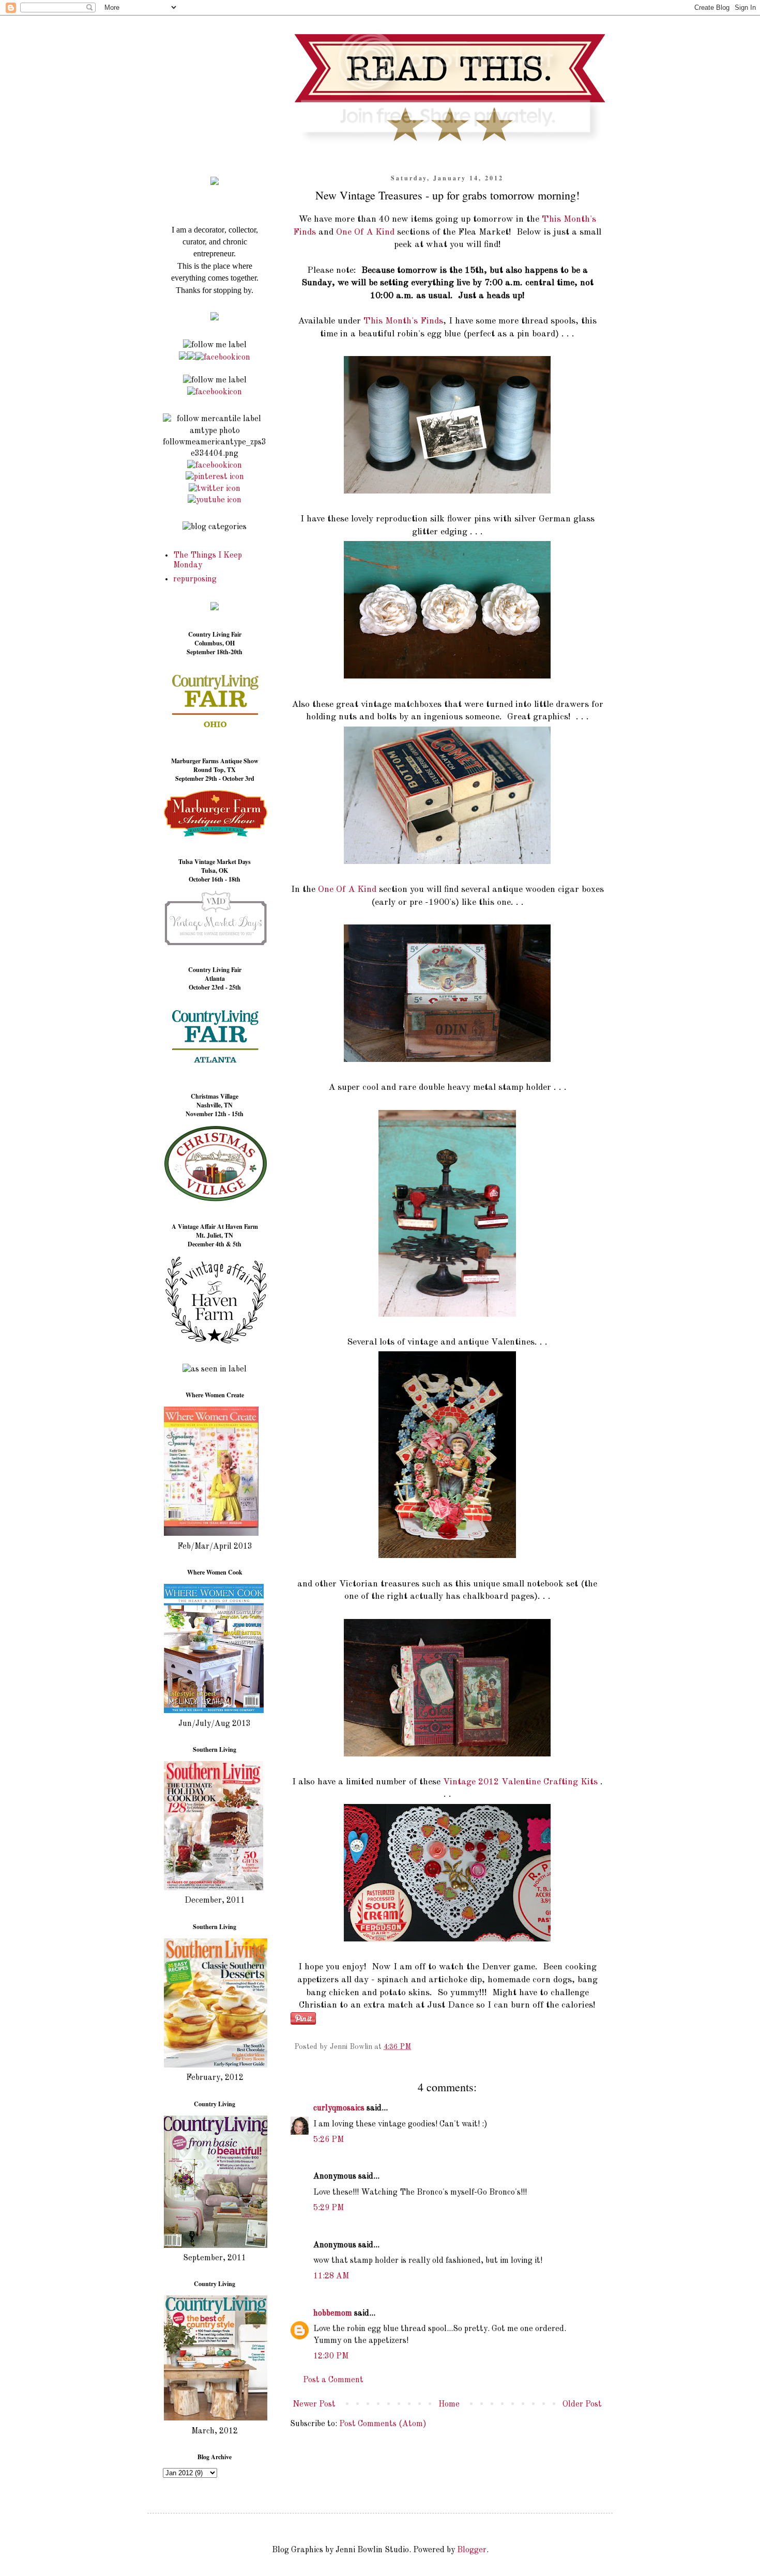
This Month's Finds (403, 321)
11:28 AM (331, 2276)
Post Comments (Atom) (383, 2424)
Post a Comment (333, 2380)
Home (449, 2404)
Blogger (472, 2550)
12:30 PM (331, 2356)
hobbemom (333, 2313)
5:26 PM (329, 2140)
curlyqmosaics (339, 2108)
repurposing (195, 579)
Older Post (582, 2404)
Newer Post (314, 2404)
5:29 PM (329, 2208)
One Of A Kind (365, 232)
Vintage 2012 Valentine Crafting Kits (520, 1782)
